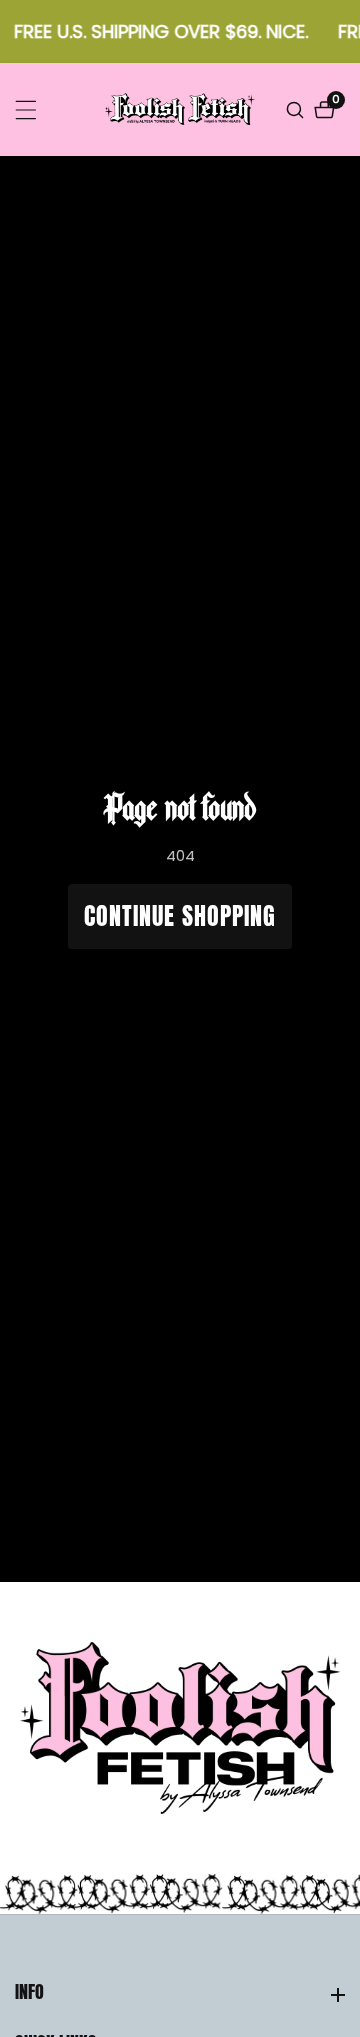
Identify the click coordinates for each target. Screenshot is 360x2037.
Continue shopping (180, 916)
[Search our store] (297, 110)
